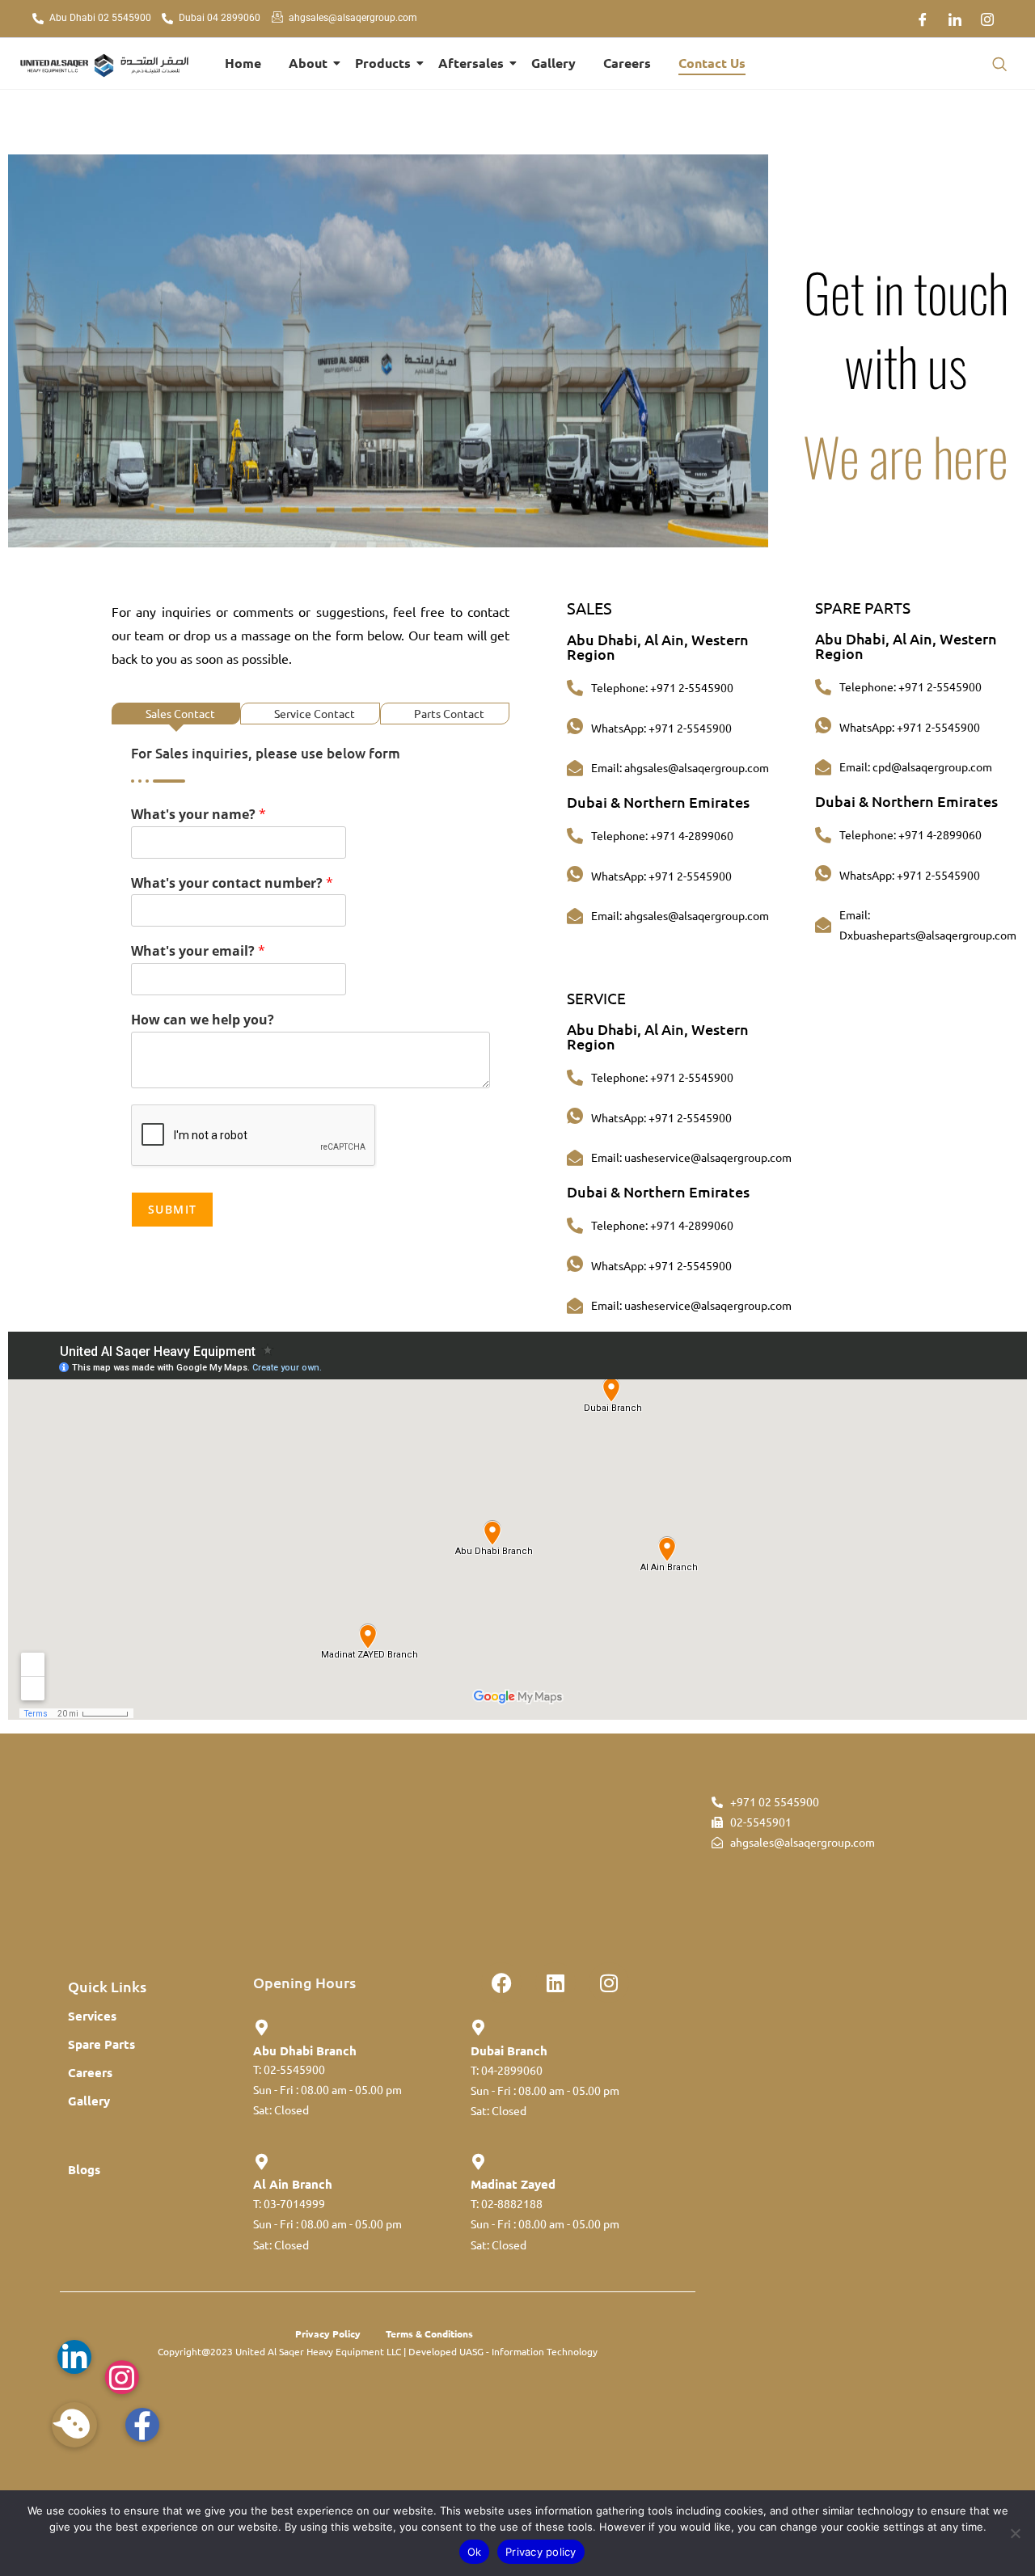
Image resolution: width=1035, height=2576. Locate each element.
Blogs (84, 2169)
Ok (475, 2552)
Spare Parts (101, 2044)
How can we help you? (203, 1020)
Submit (172, 1209)
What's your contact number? (232, 883)
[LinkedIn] (955, 19)
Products (383, 63)
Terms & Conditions (429, 2333)
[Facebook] (923, 19)
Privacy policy (541, 2552)
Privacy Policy (328, 2333)
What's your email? (198, 951)
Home (243, 63)
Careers (627, 63)
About (308, 63)
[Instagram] (987, 19)
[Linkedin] (556, 1983)
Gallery (553, 63)
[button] (999, 64)
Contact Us (712, 63)
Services (92, 2016)
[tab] (176, 714)
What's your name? (199, 815)
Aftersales (471, 63)
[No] (1015, 2533)
